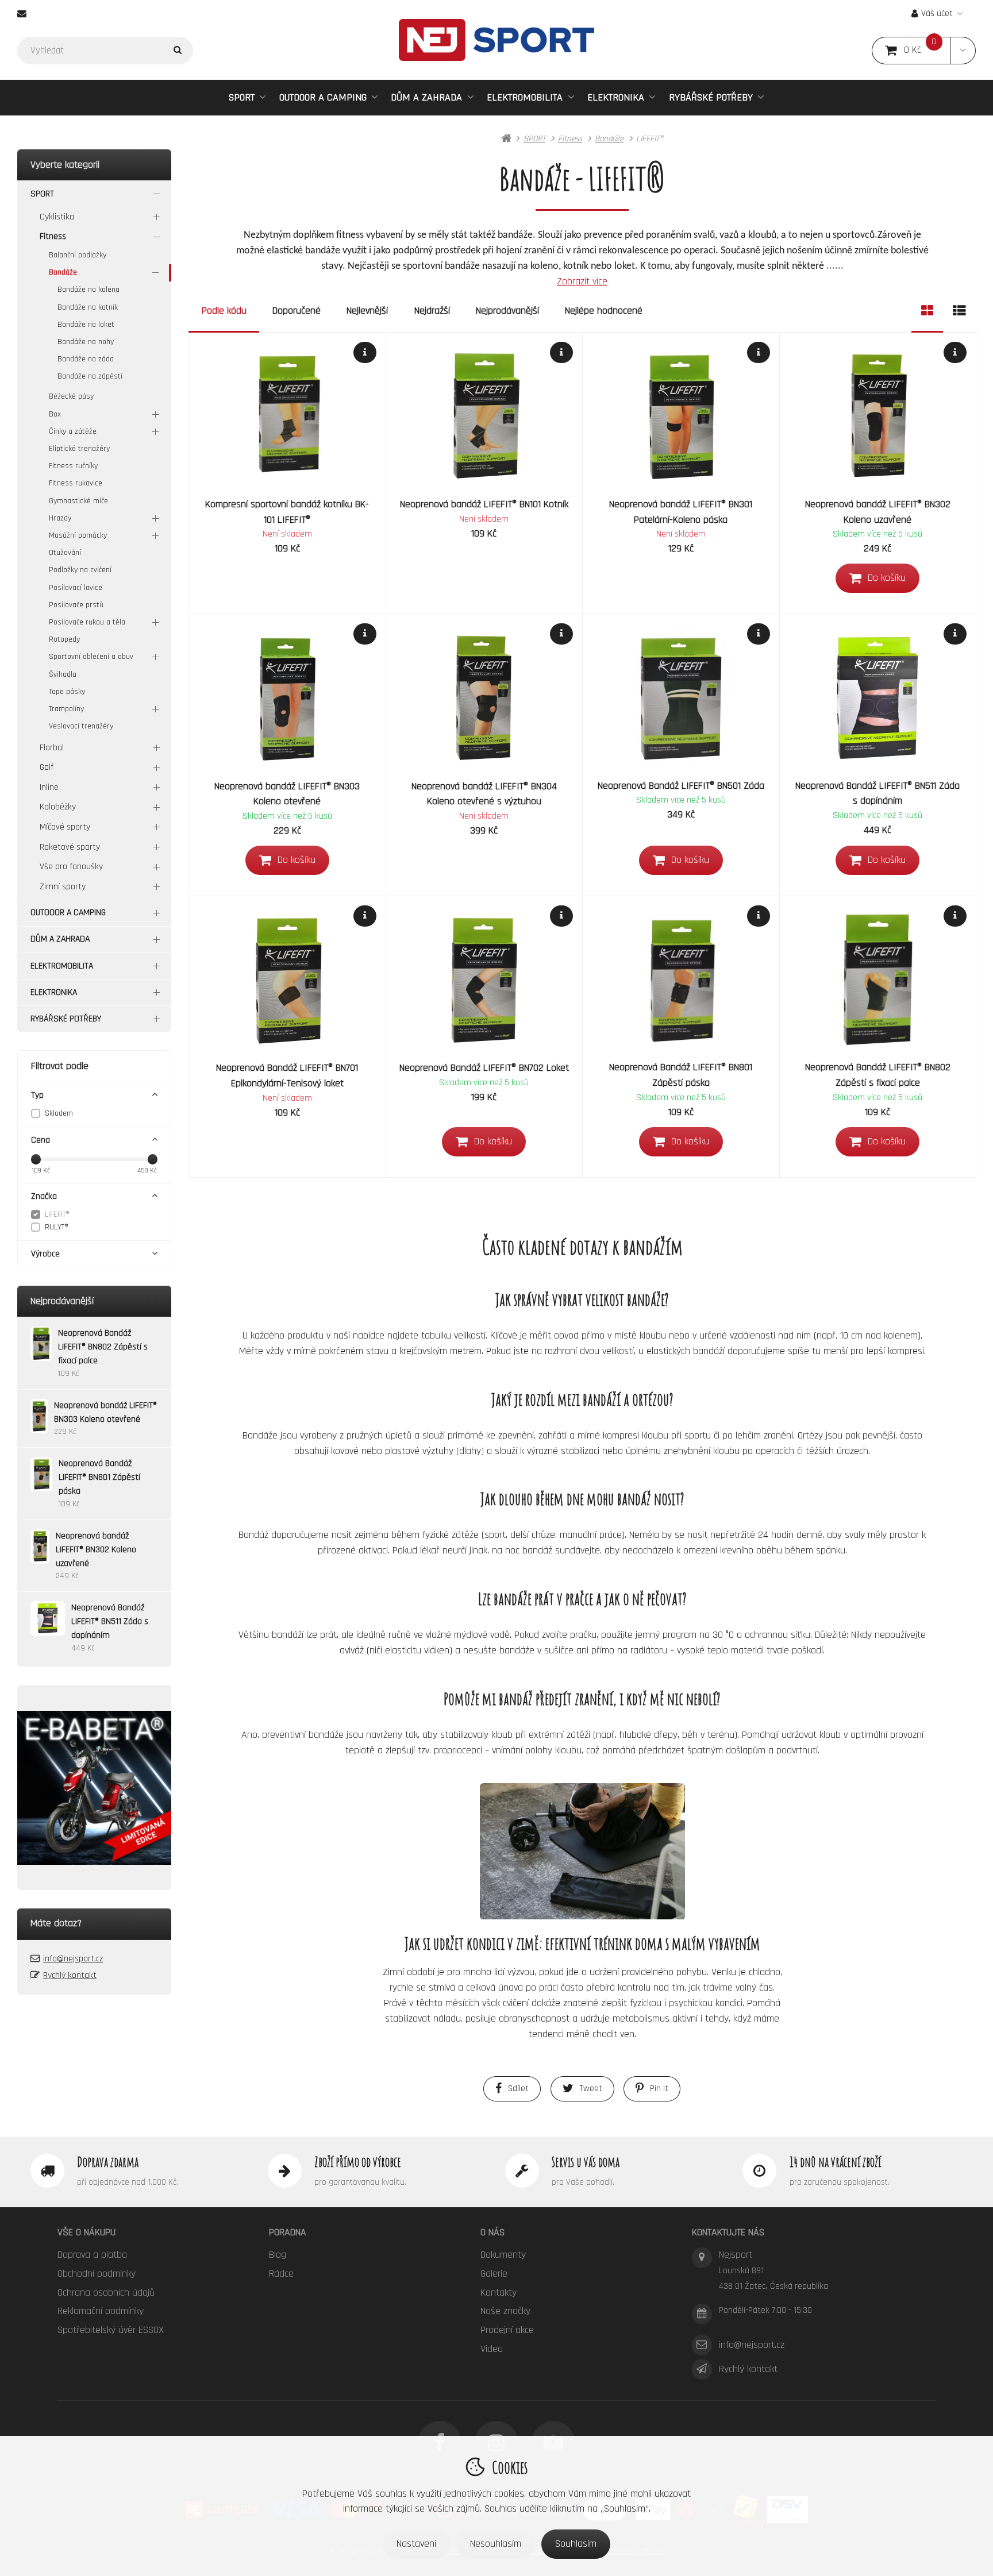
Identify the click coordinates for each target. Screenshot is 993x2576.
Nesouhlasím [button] (496, 2544)
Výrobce (45, 1254)
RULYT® (57, 1227)
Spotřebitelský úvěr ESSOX (111, 2330)
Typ (37, 1095)
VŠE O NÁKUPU (86, 2232)
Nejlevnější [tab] (367, 311)
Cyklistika (57, 217)
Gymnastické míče (78, 501)
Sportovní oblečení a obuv (91, 657)
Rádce (281, 2274)
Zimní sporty (63, 887)
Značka (44, 1196)
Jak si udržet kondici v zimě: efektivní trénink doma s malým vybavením (582, 1943)
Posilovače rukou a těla (87, 622)
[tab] (927, 311)
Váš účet (937, 14)
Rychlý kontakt (70, 1975)
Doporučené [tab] (297, 311)
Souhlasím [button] (576, 2544)
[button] (963, 51)
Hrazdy (60, 518)
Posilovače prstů (76, 605)
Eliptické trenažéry (79, 449)
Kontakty (499, 2292)
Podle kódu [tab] (224, 311)
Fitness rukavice (76, 483)
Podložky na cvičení (80, 570)
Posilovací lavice (76, 588)
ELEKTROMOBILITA (525, 97)
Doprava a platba (92, 2255)
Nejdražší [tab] (432, 311)
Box (55, 414)
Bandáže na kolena (88, 290)
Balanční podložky (78, 255)
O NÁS (492, 2232)
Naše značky (505, 2311)
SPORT (242, 97)
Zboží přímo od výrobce (358, 2162)
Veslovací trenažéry (81, 726)
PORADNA (288, 2232)
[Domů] (496, 40)
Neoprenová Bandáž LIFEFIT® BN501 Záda (681, 786)
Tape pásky (67, 692)
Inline (49, 787)
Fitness (53, 236)
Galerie (494, 2274)
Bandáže (63, 272)
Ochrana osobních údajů (106, 2292)
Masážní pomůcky (78, 535)
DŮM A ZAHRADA (426, 97)
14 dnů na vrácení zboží (835, 2162)
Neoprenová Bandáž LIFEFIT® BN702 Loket (484, 1068)
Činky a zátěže (73, 431)
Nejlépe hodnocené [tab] (604, 311)
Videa (492, 2349)
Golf (47, 767)
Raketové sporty (70, 847)
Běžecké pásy (71, 396)
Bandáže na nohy (86, 342)
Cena (41, 1140)
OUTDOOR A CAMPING (323, 97)
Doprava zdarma (108, 2162)
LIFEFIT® (57, 1214)
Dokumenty (503, 2255)
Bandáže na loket (86, 325)
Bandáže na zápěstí (90, 376)
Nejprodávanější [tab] (507, 311)
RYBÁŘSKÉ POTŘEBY (711, 97)
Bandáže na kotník (88, 307)
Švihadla (63, 674)
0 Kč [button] (927, 50)
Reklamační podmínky (101, 2311)
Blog (278, 2255)
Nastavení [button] (416, 2544)
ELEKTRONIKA (616, 97)
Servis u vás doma (586, 2162)
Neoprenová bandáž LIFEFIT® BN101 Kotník (484, 504)
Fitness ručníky (73, 466)
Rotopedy (64, 639)
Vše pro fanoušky (71, 867)
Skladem (59, 1113)
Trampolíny (66, 709)
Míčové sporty (65, 827)
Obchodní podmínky (97, 2274)
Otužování (65, 553)
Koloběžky (58, 807)
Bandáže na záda (86, 359)
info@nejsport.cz (73, 1959)
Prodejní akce (507, 2330)
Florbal (52, 748)
